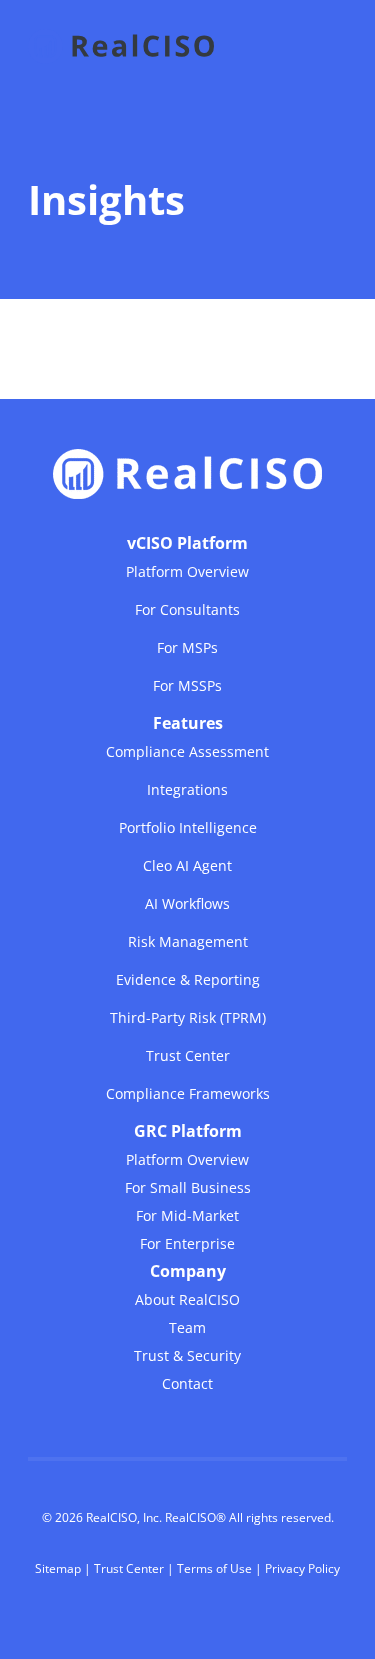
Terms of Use (214, 1568)
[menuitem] (187, 614)
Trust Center (129, 1568)
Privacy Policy (302, 1568)
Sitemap (58, 1568)
